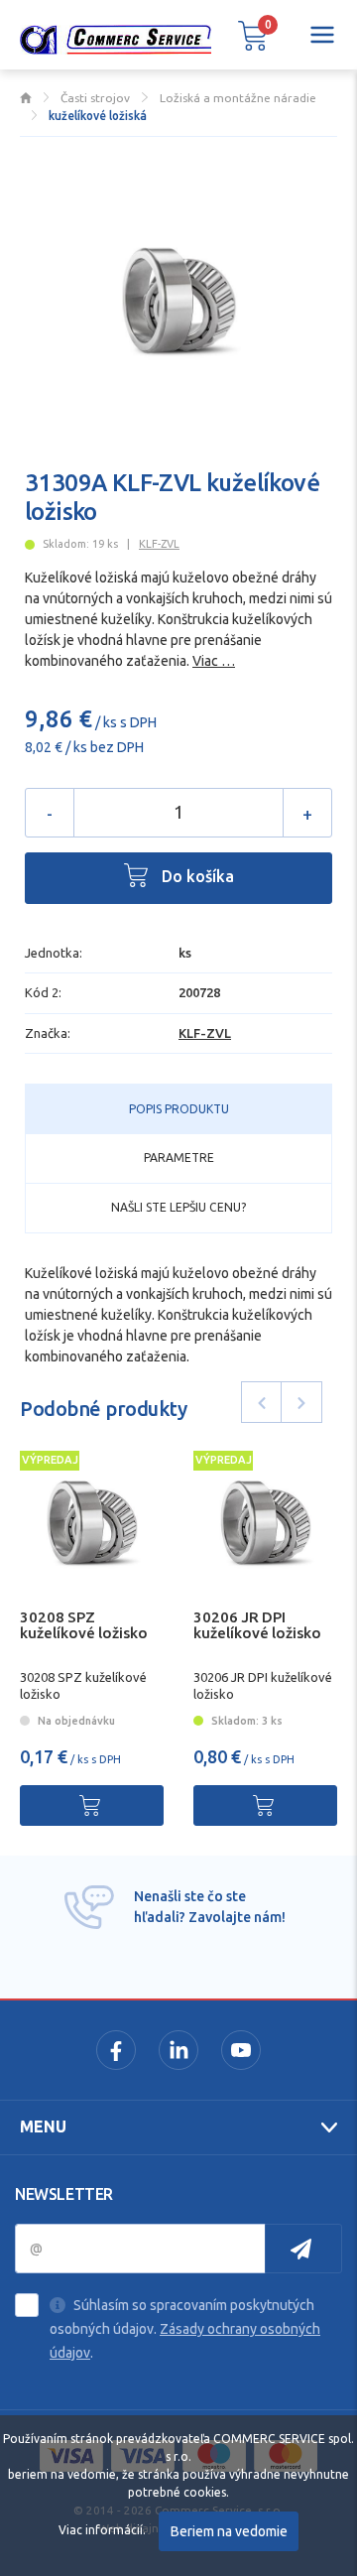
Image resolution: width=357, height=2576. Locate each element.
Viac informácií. (102, 2530)
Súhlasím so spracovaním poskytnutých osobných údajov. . (185, 2329)
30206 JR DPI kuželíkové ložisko (257, 1625)
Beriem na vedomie (229, 2531)
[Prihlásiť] (303, 2249)
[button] (253, 35)
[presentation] (262, 1402)
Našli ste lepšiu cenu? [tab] (178, 1207)
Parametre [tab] (179, 1158)
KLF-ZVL (159, 544)
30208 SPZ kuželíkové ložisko (84, 1625)
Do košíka (196, 876)
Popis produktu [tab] (179, 1109)
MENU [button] (43, 2126)
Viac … (214, 661)
